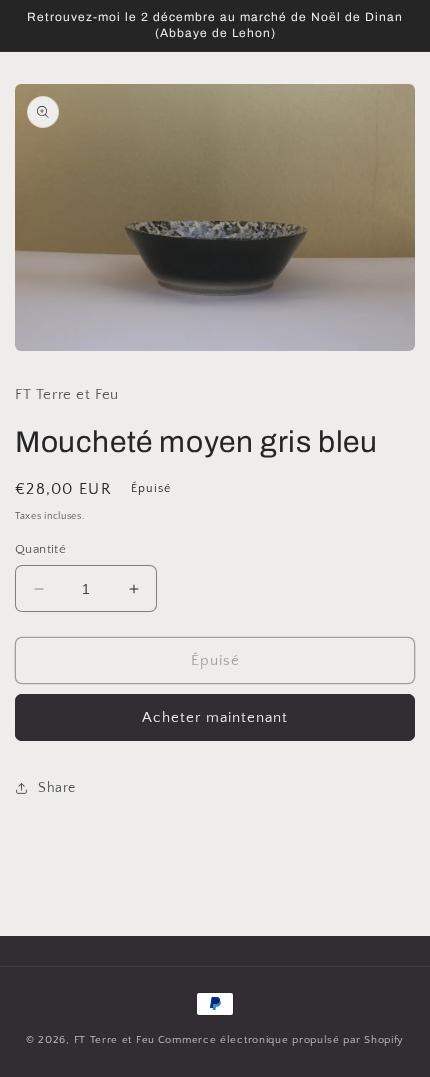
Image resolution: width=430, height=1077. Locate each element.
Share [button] (57, 788)
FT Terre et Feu (115, 1040)
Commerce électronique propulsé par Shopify (281, 1040)
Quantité (40, 549)
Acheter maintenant (215, 717)
